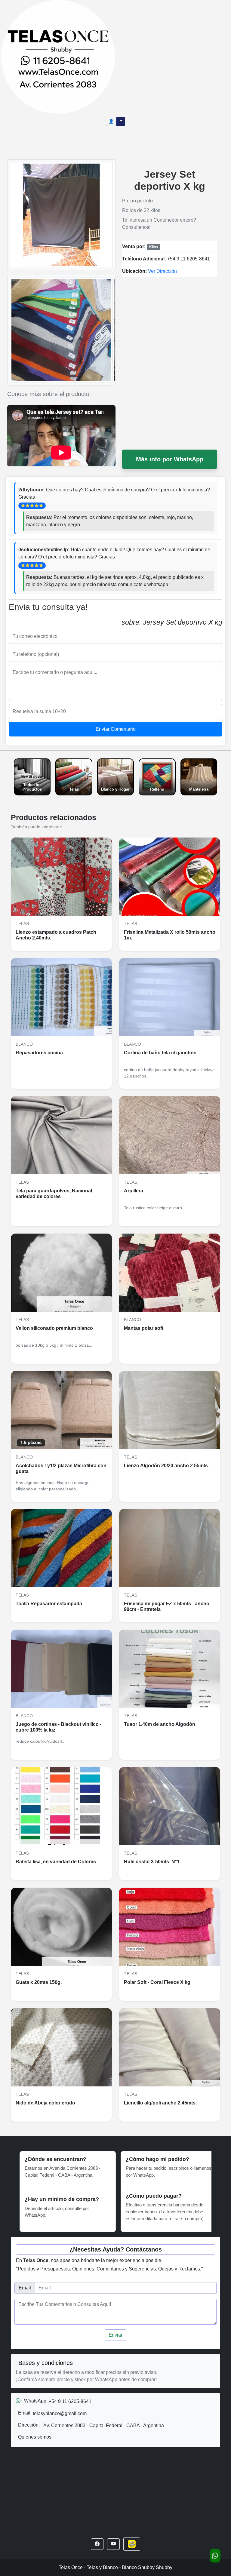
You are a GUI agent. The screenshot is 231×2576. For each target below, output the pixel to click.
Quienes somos (35, 2437)
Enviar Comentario (116, 729)
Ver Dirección (162, 271)
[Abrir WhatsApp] (215, 2556)
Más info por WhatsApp (170, 459)
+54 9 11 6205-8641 (189, 259)
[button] (97, 2544)
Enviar (115, 2335)
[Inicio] (58, 56)
